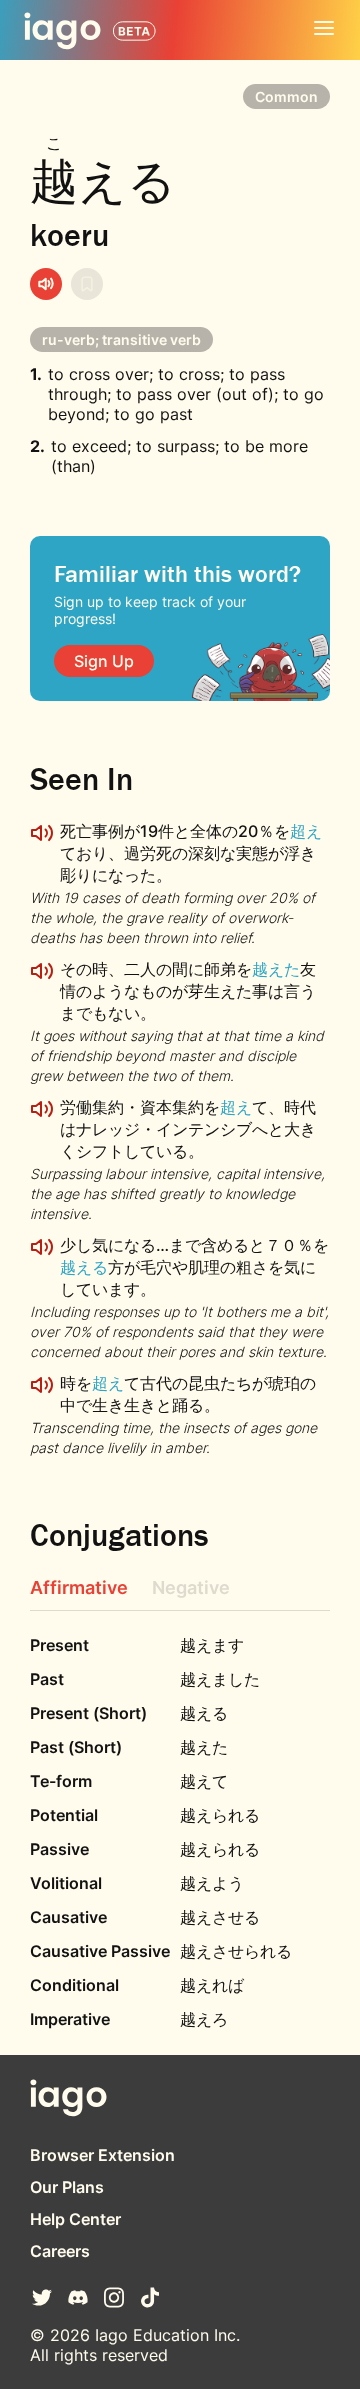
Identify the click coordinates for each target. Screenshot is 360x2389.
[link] (104, 661)
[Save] (87, 284)
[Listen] (46, 284)
